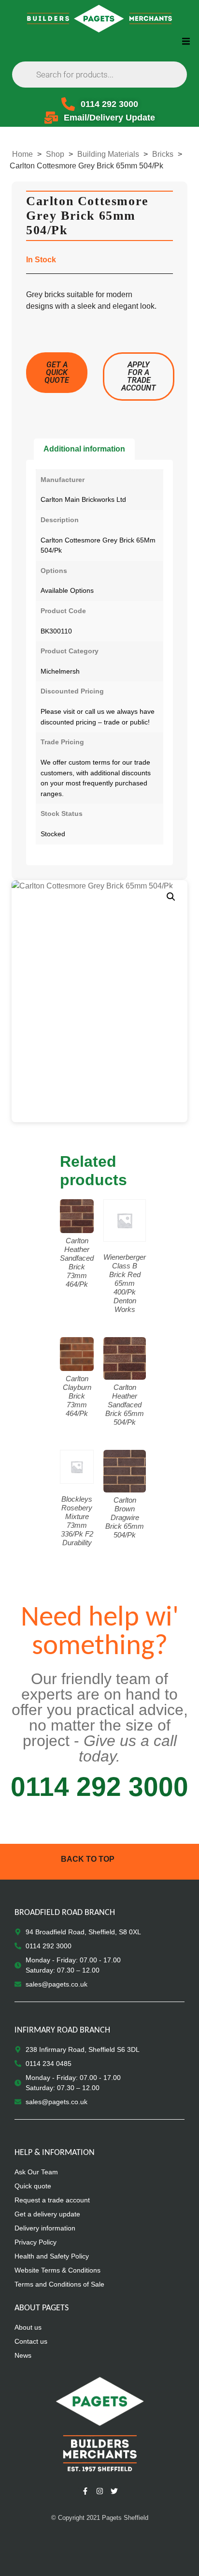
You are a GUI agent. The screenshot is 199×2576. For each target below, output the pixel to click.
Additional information (84, 449)
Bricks (163, 154)
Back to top (88, 1859)
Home (22, 154)
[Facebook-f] (85, 2491)
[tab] (84, 449)
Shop (55, 154)
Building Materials (108, 154)
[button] (186, 41)
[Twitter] (114, 2491)
